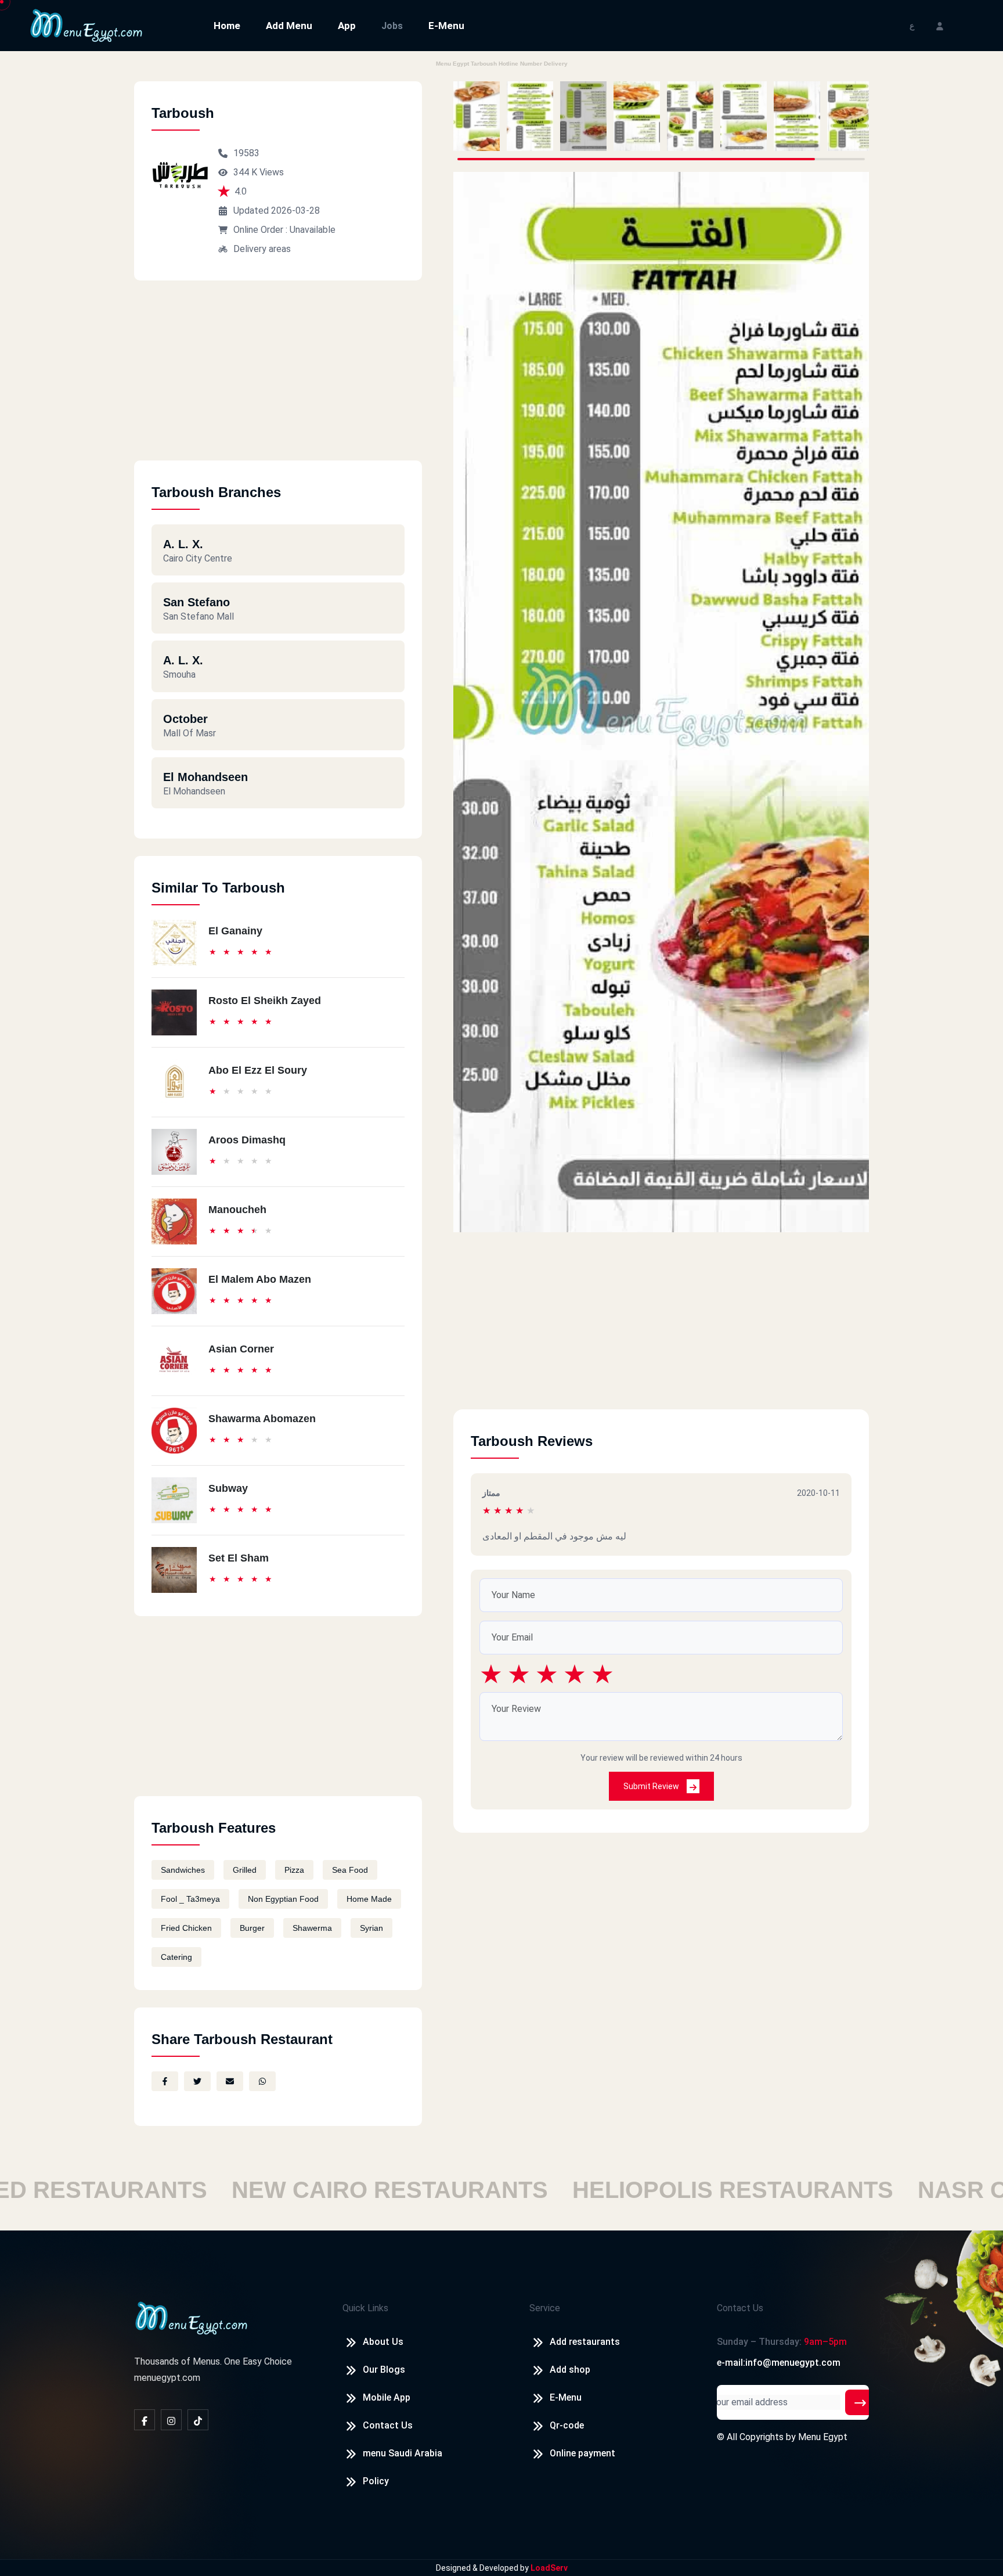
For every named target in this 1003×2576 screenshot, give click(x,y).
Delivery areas (262, 249)
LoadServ (549, 2568)
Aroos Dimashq (247, 1140)
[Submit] (860, 2402)
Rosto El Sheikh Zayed (265, 1001)
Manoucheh (237, 1210)
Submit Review (652, 1786)
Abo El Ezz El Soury (258, 1070)
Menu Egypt (823, 2437)
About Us (383, 2342)
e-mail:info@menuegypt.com (779, 2363)
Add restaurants (585, 2342)
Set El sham (239, 1558)
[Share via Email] (230, 2081)
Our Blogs (384, 2370)
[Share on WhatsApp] (262, 2081)
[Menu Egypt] (86, 25)
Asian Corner (241, 1349)
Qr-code (567, 2425)
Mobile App (387, 2397)
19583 (246, 153)
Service (545, 2308)
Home (227, 26)
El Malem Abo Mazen (260, 1279)
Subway (228, 1488)
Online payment (582, 2453)
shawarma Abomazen (262, 1419)
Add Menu (289, 26)
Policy (376, 2481)
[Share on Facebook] (165, 2081)
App (347, 26)
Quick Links (365, 2308)
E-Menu (446, 26)
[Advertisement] (278, 379)
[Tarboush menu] (477, 116)
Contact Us (388, 2425)
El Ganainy (235, 931)
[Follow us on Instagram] (171, 2420)
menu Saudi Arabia (403, 2453)
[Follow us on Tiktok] (198, 2420)
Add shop (570, 2370)
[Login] (940, 25)
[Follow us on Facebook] (145, 2420)
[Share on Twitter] (197, 2081)
